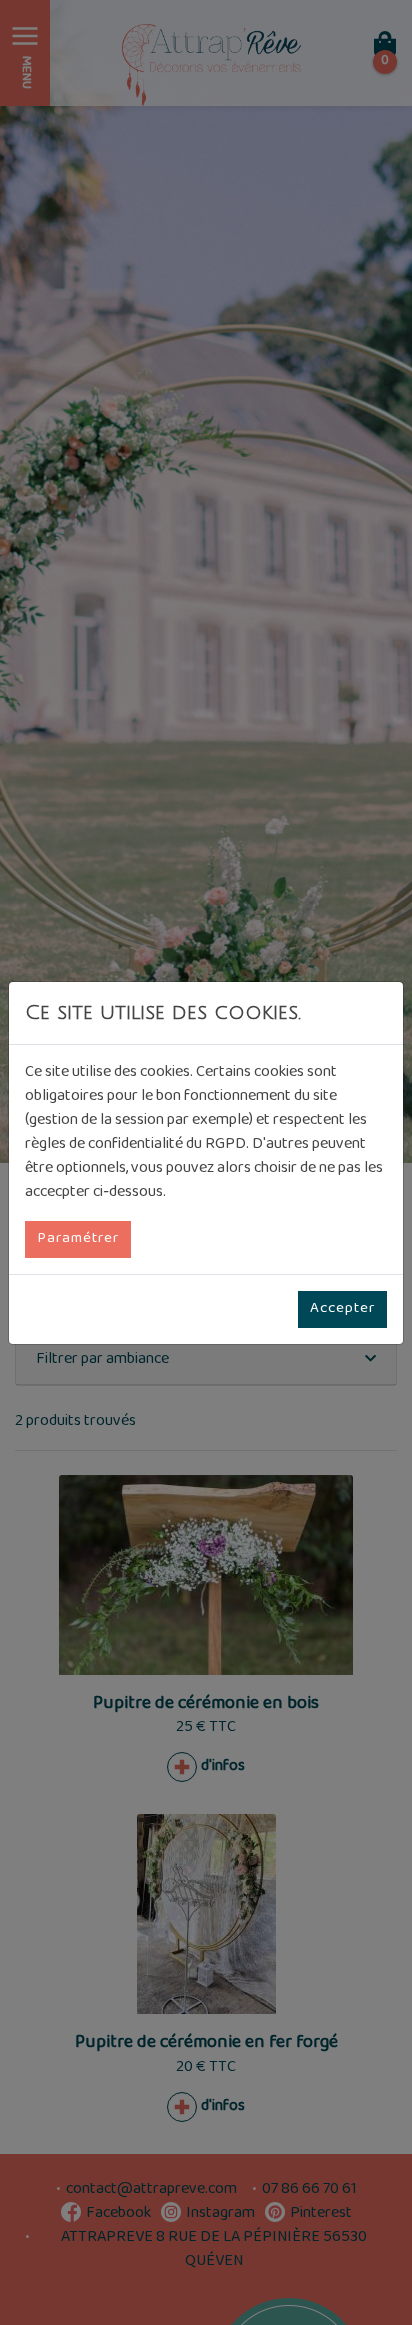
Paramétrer (78, 1239)
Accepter (342, 1309)
